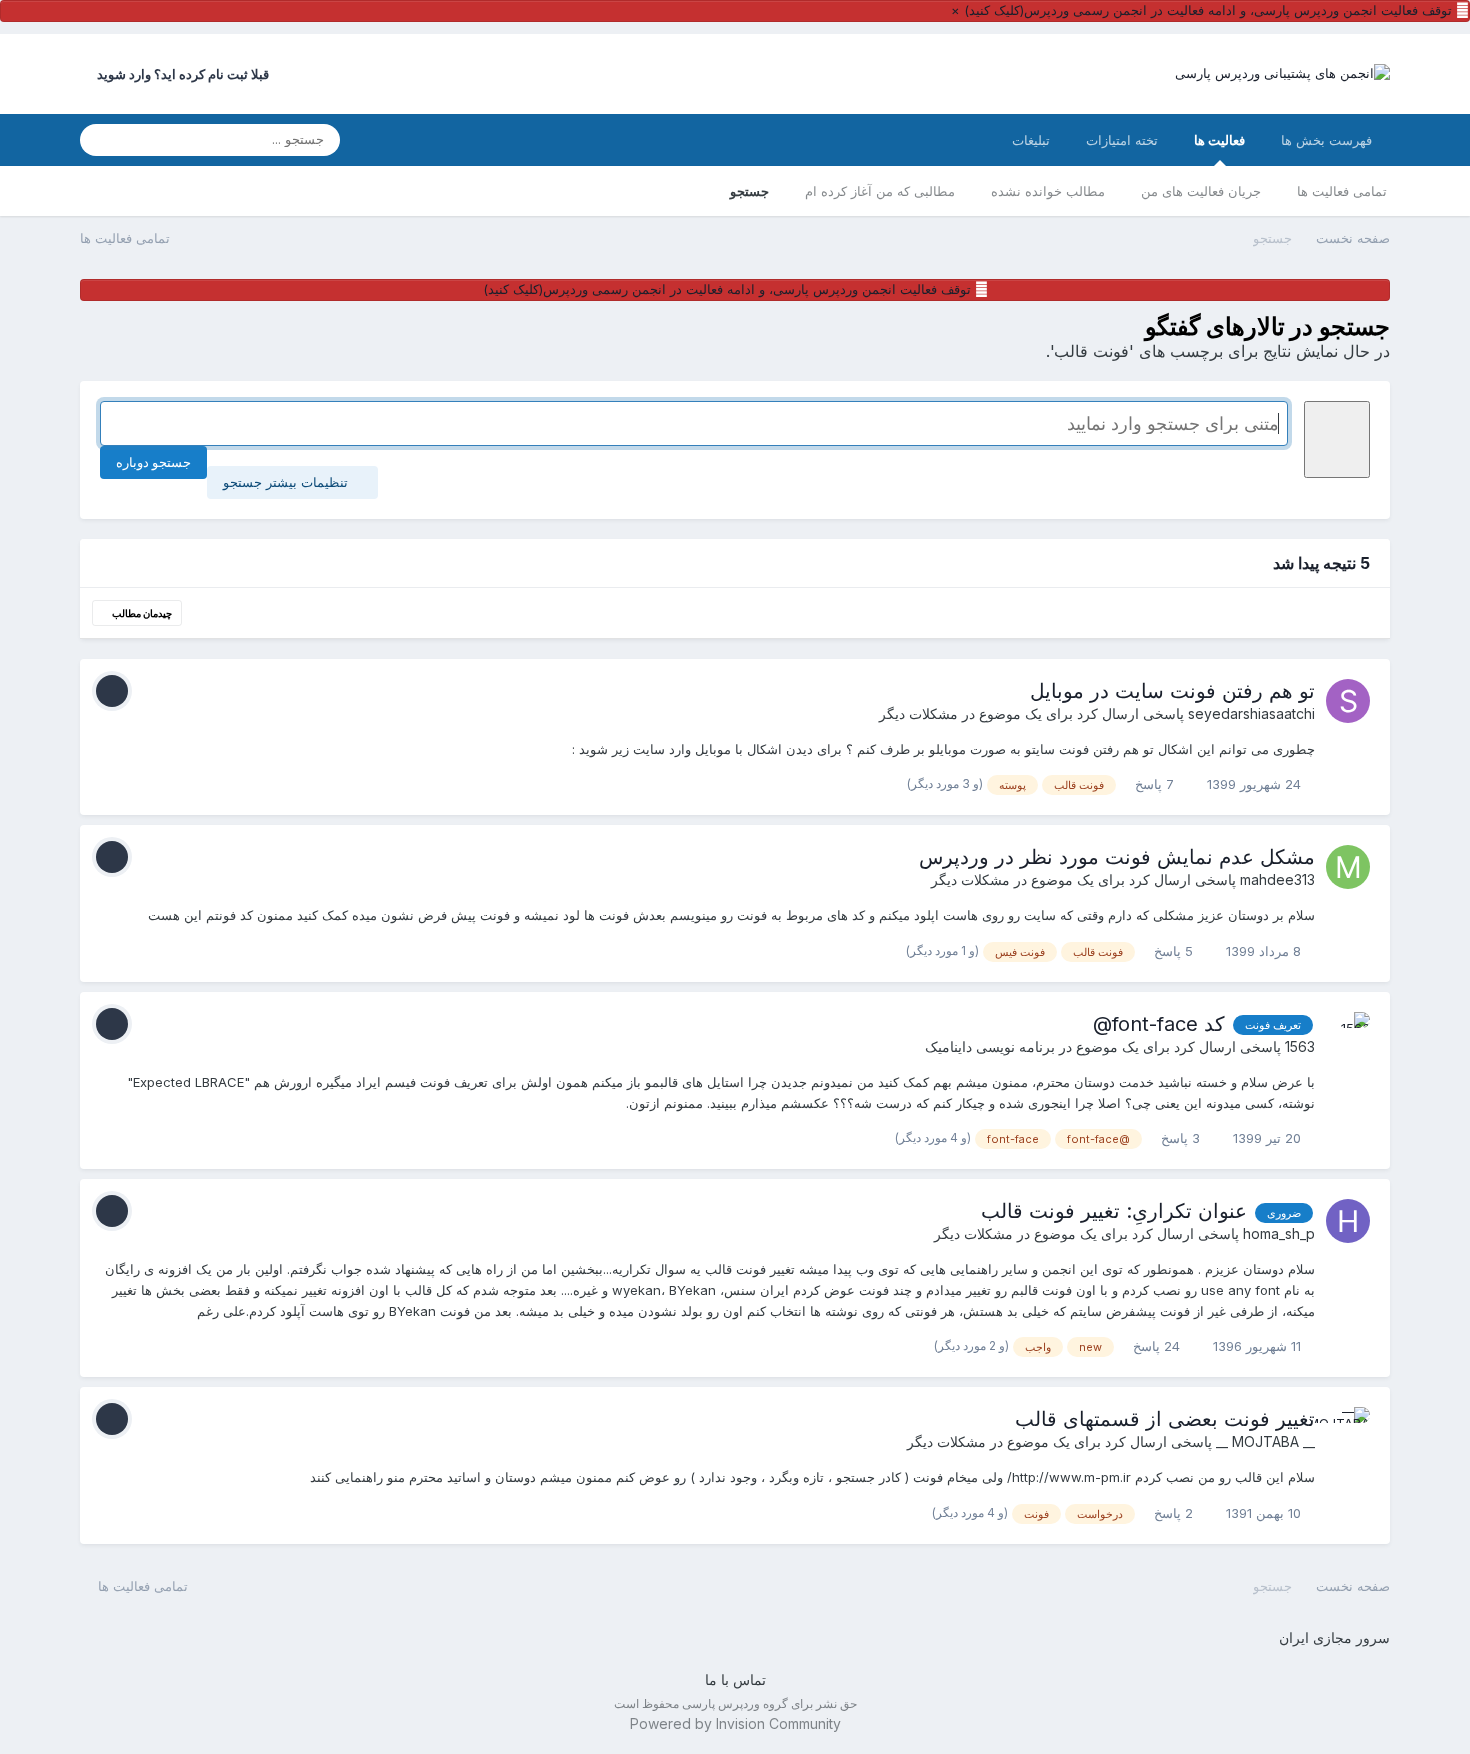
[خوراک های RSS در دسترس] (89, 1586)
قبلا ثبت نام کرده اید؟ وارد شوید (180, 74)
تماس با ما (735, 1679)
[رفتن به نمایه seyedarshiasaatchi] (1348, 701)
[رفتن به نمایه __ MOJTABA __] (1348, 1429)
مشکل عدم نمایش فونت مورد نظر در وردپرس (1117, 857)
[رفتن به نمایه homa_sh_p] (1348, 1221)
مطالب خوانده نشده (1048, 191)
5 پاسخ (1175, 951)
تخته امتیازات (1122, 140)
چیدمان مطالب (141, 613)
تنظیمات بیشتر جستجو (287, 482)
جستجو (749, 191)
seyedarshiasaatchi (1251, 713)
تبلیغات (1031, 140)
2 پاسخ (1175, 1513)
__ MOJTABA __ (1265, 1441)
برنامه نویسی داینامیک (990, 1046)
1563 (1300, 1046)
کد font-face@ (1159, 1024)
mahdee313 (1277, 879)
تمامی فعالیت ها (1342, 191)
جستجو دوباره (153, 462)
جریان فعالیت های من (1201, 191)
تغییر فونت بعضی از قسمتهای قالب (1165, 1419)
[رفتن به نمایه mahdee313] (1348, 867)
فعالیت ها (1219, 140)
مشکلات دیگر (918, 713)
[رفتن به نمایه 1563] (1348, 1034)
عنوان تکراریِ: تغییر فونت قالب (1114, 1211)
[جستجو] (101, 140)
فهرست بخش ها (1326, 140)
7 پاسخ (1156, 784)
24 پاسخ (1158, 1346)
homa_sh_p (1279, 1233)
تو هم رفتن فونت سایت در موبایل (1172, 691)
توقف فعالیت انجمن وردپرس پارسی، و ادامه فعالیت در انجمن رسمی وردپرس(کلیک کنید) (1208, 10)
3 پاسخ (1182, 1138)
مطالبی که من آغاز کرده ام (880, 191)
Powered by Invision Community (735, 1723)
